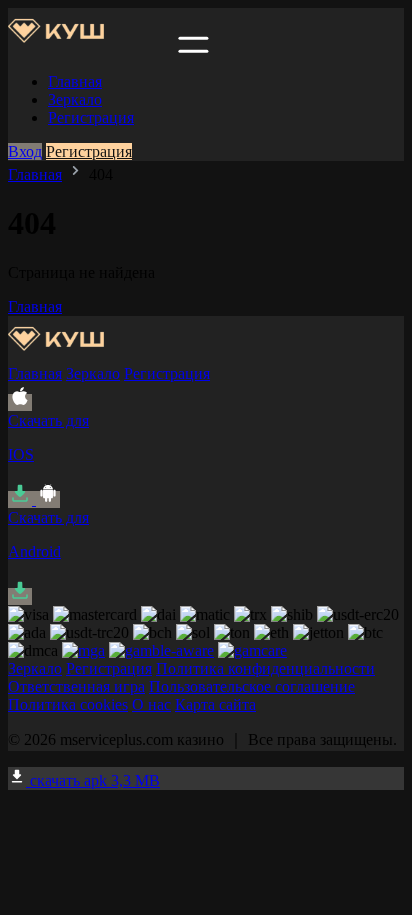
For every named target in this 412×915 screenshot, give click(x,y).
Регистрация (91, 117)
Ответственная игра (76, 686)
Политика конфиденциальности (265, 668)
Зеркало (75, 99)
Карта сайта (215, 704)
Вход (25, 151)
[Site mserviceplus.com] (91, 47)
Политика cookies (68, 704)
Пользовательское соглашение (252, 686)
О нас (151, 704)
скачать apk (93, 780)
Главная (75, 81)
